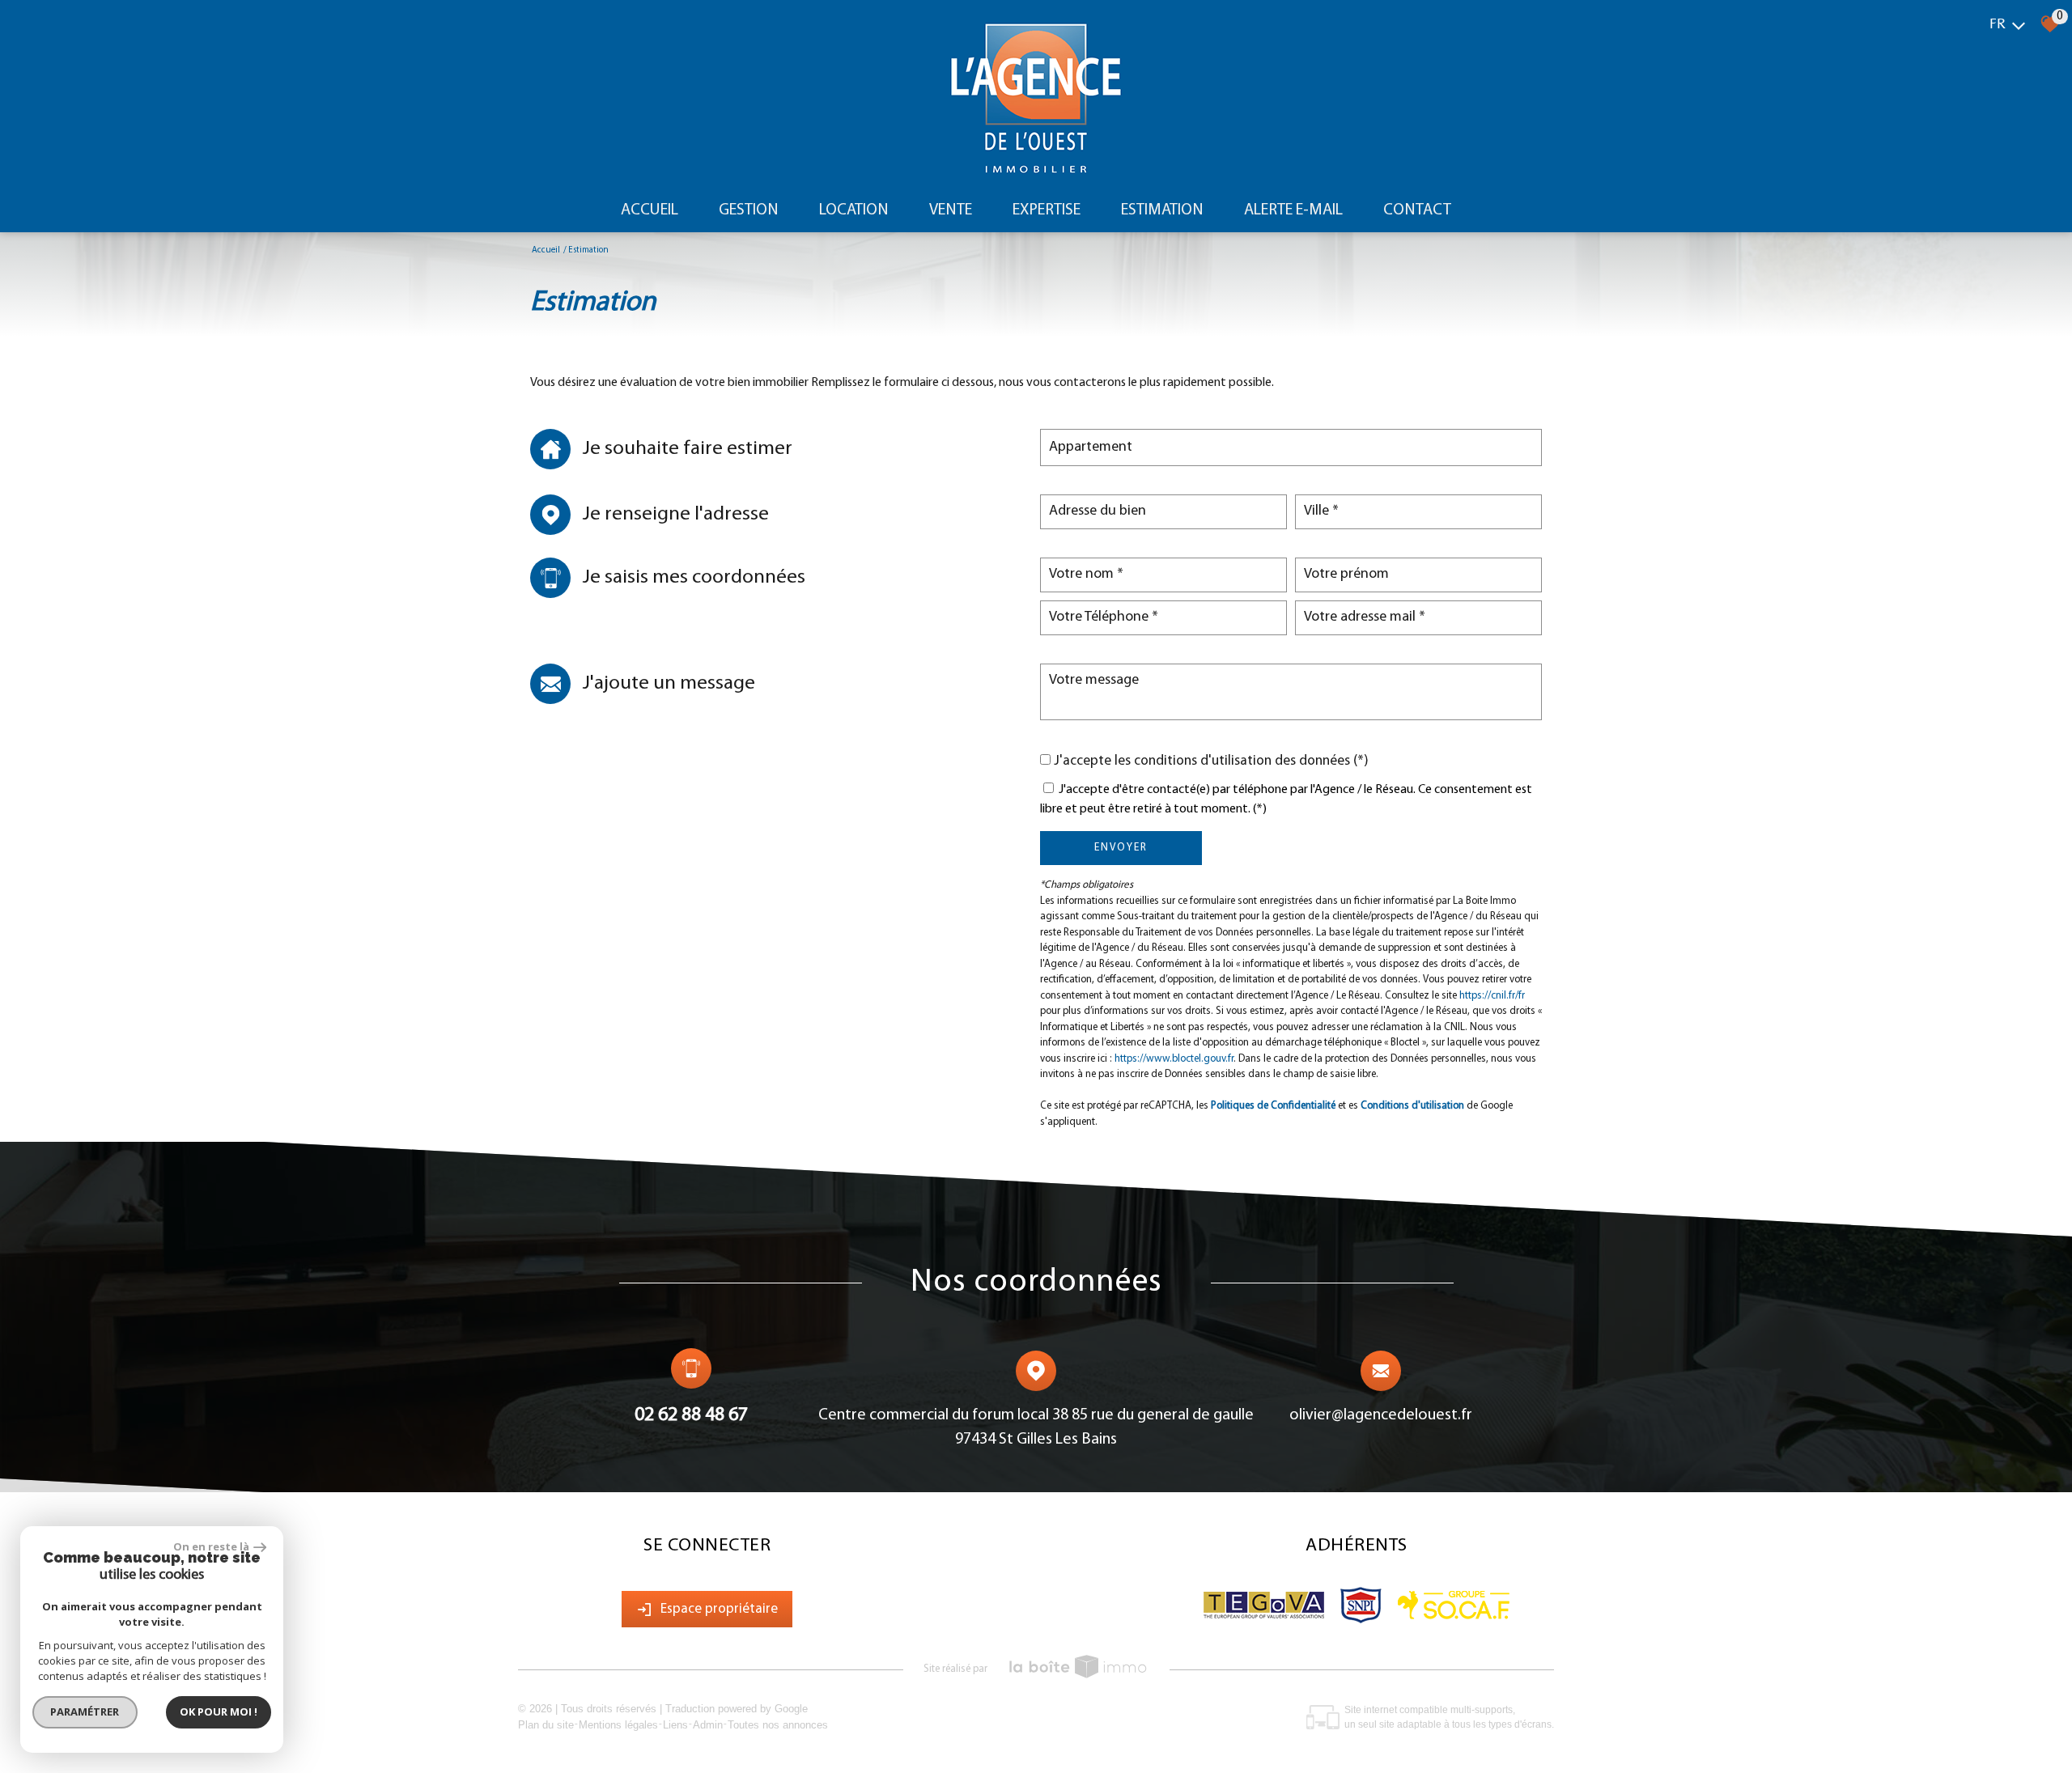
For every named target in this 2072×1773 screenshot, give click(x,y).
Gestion (749, 210)
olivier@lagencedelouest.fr (1381, 1415)
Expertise (1047, 210)
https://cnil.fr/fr (1492, 996)
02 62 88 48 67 (691, 1415)
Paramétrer (85, 1711)
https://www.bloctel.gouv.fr (1174, 1059)
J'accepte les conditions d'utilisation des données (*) (1211, 761)
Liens (675, 1725)
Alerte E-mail (1293, 210)
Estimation (1162, 210)
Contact (1417, 210)
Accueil (650, 210)
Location (854, 210)
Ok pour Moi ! (219, 1711)
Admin (708, 1725)
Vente (951, 210)
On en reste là (211, 1546)
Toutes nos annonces (778, 1725)
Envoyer (1121, 848)
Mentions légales (618, 1725)
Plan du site (546, 1725)
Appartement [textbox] (1091, 447)
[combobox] (1291, 447)
